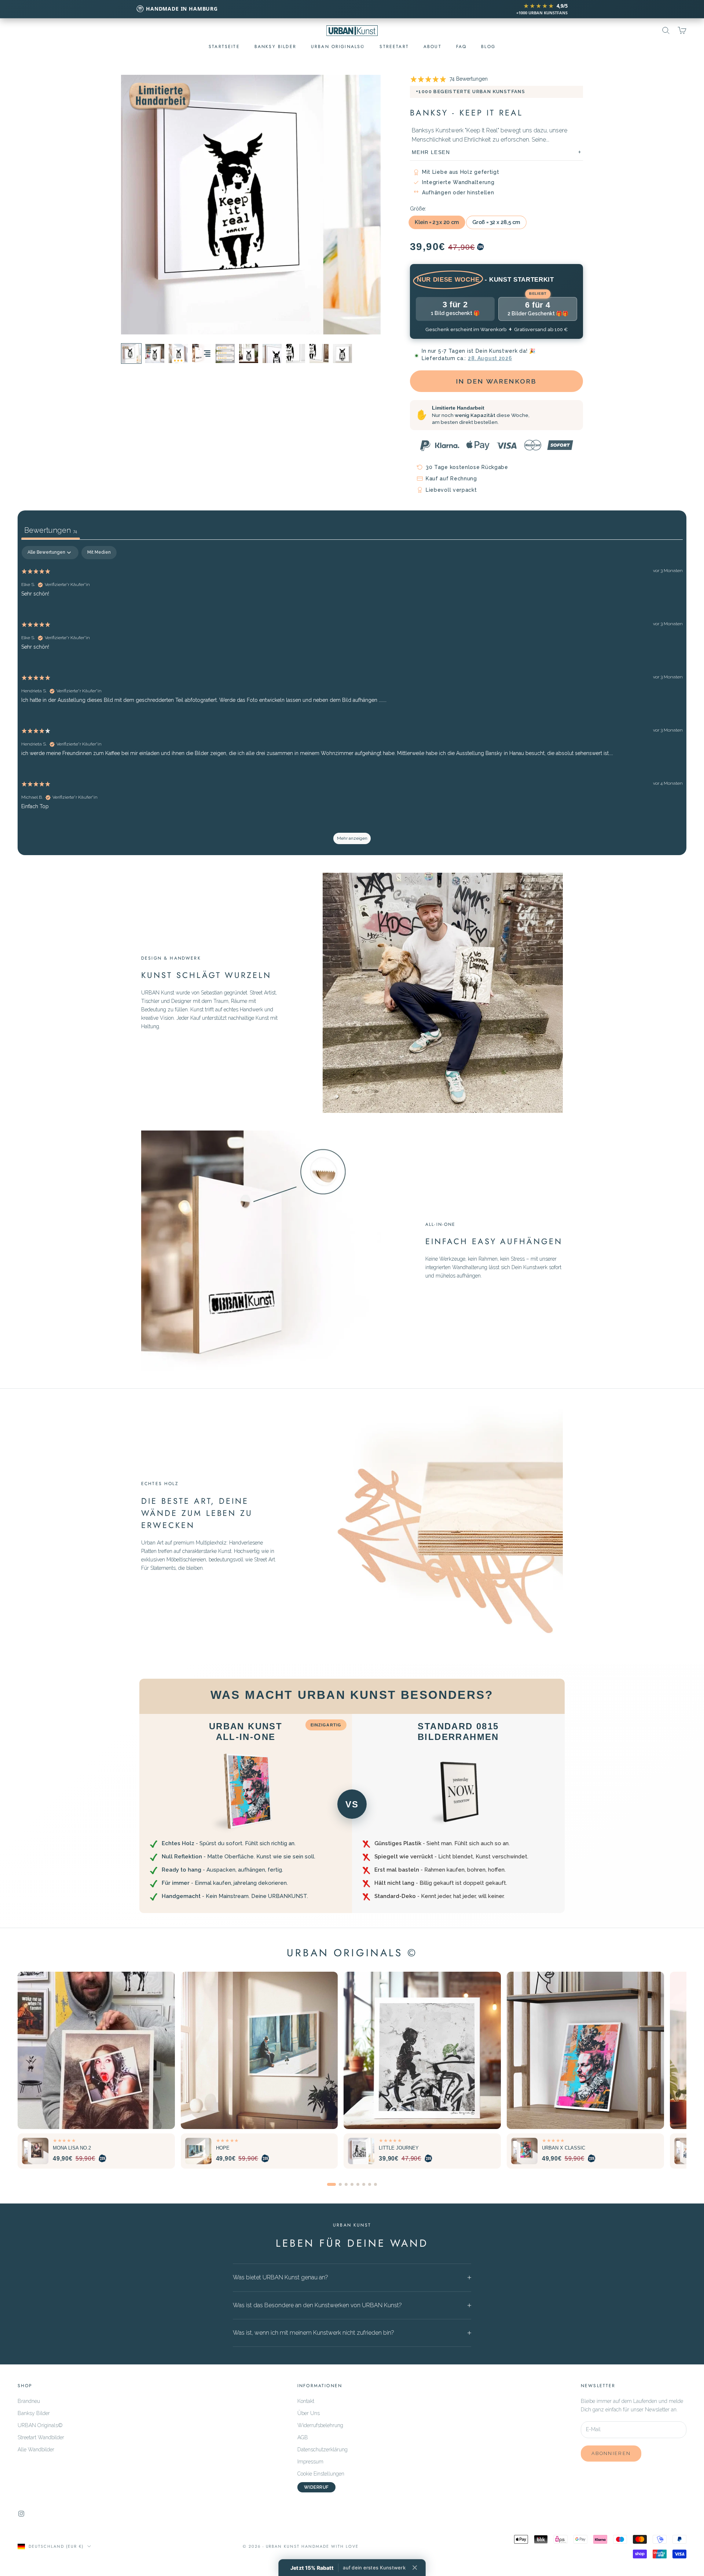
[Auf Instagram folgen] (21, 2514)
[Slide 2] (340, 2184)
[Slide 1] (331, 2184)
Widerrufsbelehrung (320, 2425)
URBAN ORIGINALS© (338, 47)
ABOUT (432, 47)
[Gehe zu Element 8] (319, 353)
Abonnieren (611, 2453)
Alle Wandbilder (36, 2449)
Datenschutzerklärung (322, 2449)
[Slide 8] (375, 2184)
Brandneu (29, 2401)
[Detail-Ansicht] (202, 353)
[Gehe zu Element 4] (155, 353)
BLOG (488, 47)
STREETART (394, 47)
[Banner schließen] (415, 2568)
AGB (303, 2437)
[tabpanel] (352, 699)
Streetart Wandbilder (41, 2437)
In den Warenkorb (497, 381)
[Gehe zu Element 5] (249, 353)
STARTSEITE (224, 47)
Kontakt (306, 2401)
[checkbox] (99, 553)
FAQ (461, 47)
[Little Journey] (422, 2050)
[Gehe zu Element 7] (296, 353)
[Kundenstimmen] (225, 353)
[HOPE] (259, 2050)
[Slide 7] (370, 2184)
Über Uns (309, 2413)
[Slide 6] (364, 2184)
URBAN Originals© (40, 2425)
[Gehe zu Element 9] (342, 353)
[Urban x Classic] (585, 2050)
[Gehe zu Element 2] (131, 353)
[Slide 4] (352, 2184)
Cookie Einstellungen (321, 2474)
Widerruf (316, 2487)
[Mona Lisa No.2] (96, 2050)
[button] (348, 2568)
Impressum (310, 2462)
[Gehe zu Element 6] (272, 353)
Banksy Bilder (275, 47)
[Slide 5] (358, 2184)
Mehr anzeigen (352, 838)
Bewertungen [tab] (51, 530)
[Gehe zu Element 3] (178, 353)
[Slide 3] (346, 2184)
